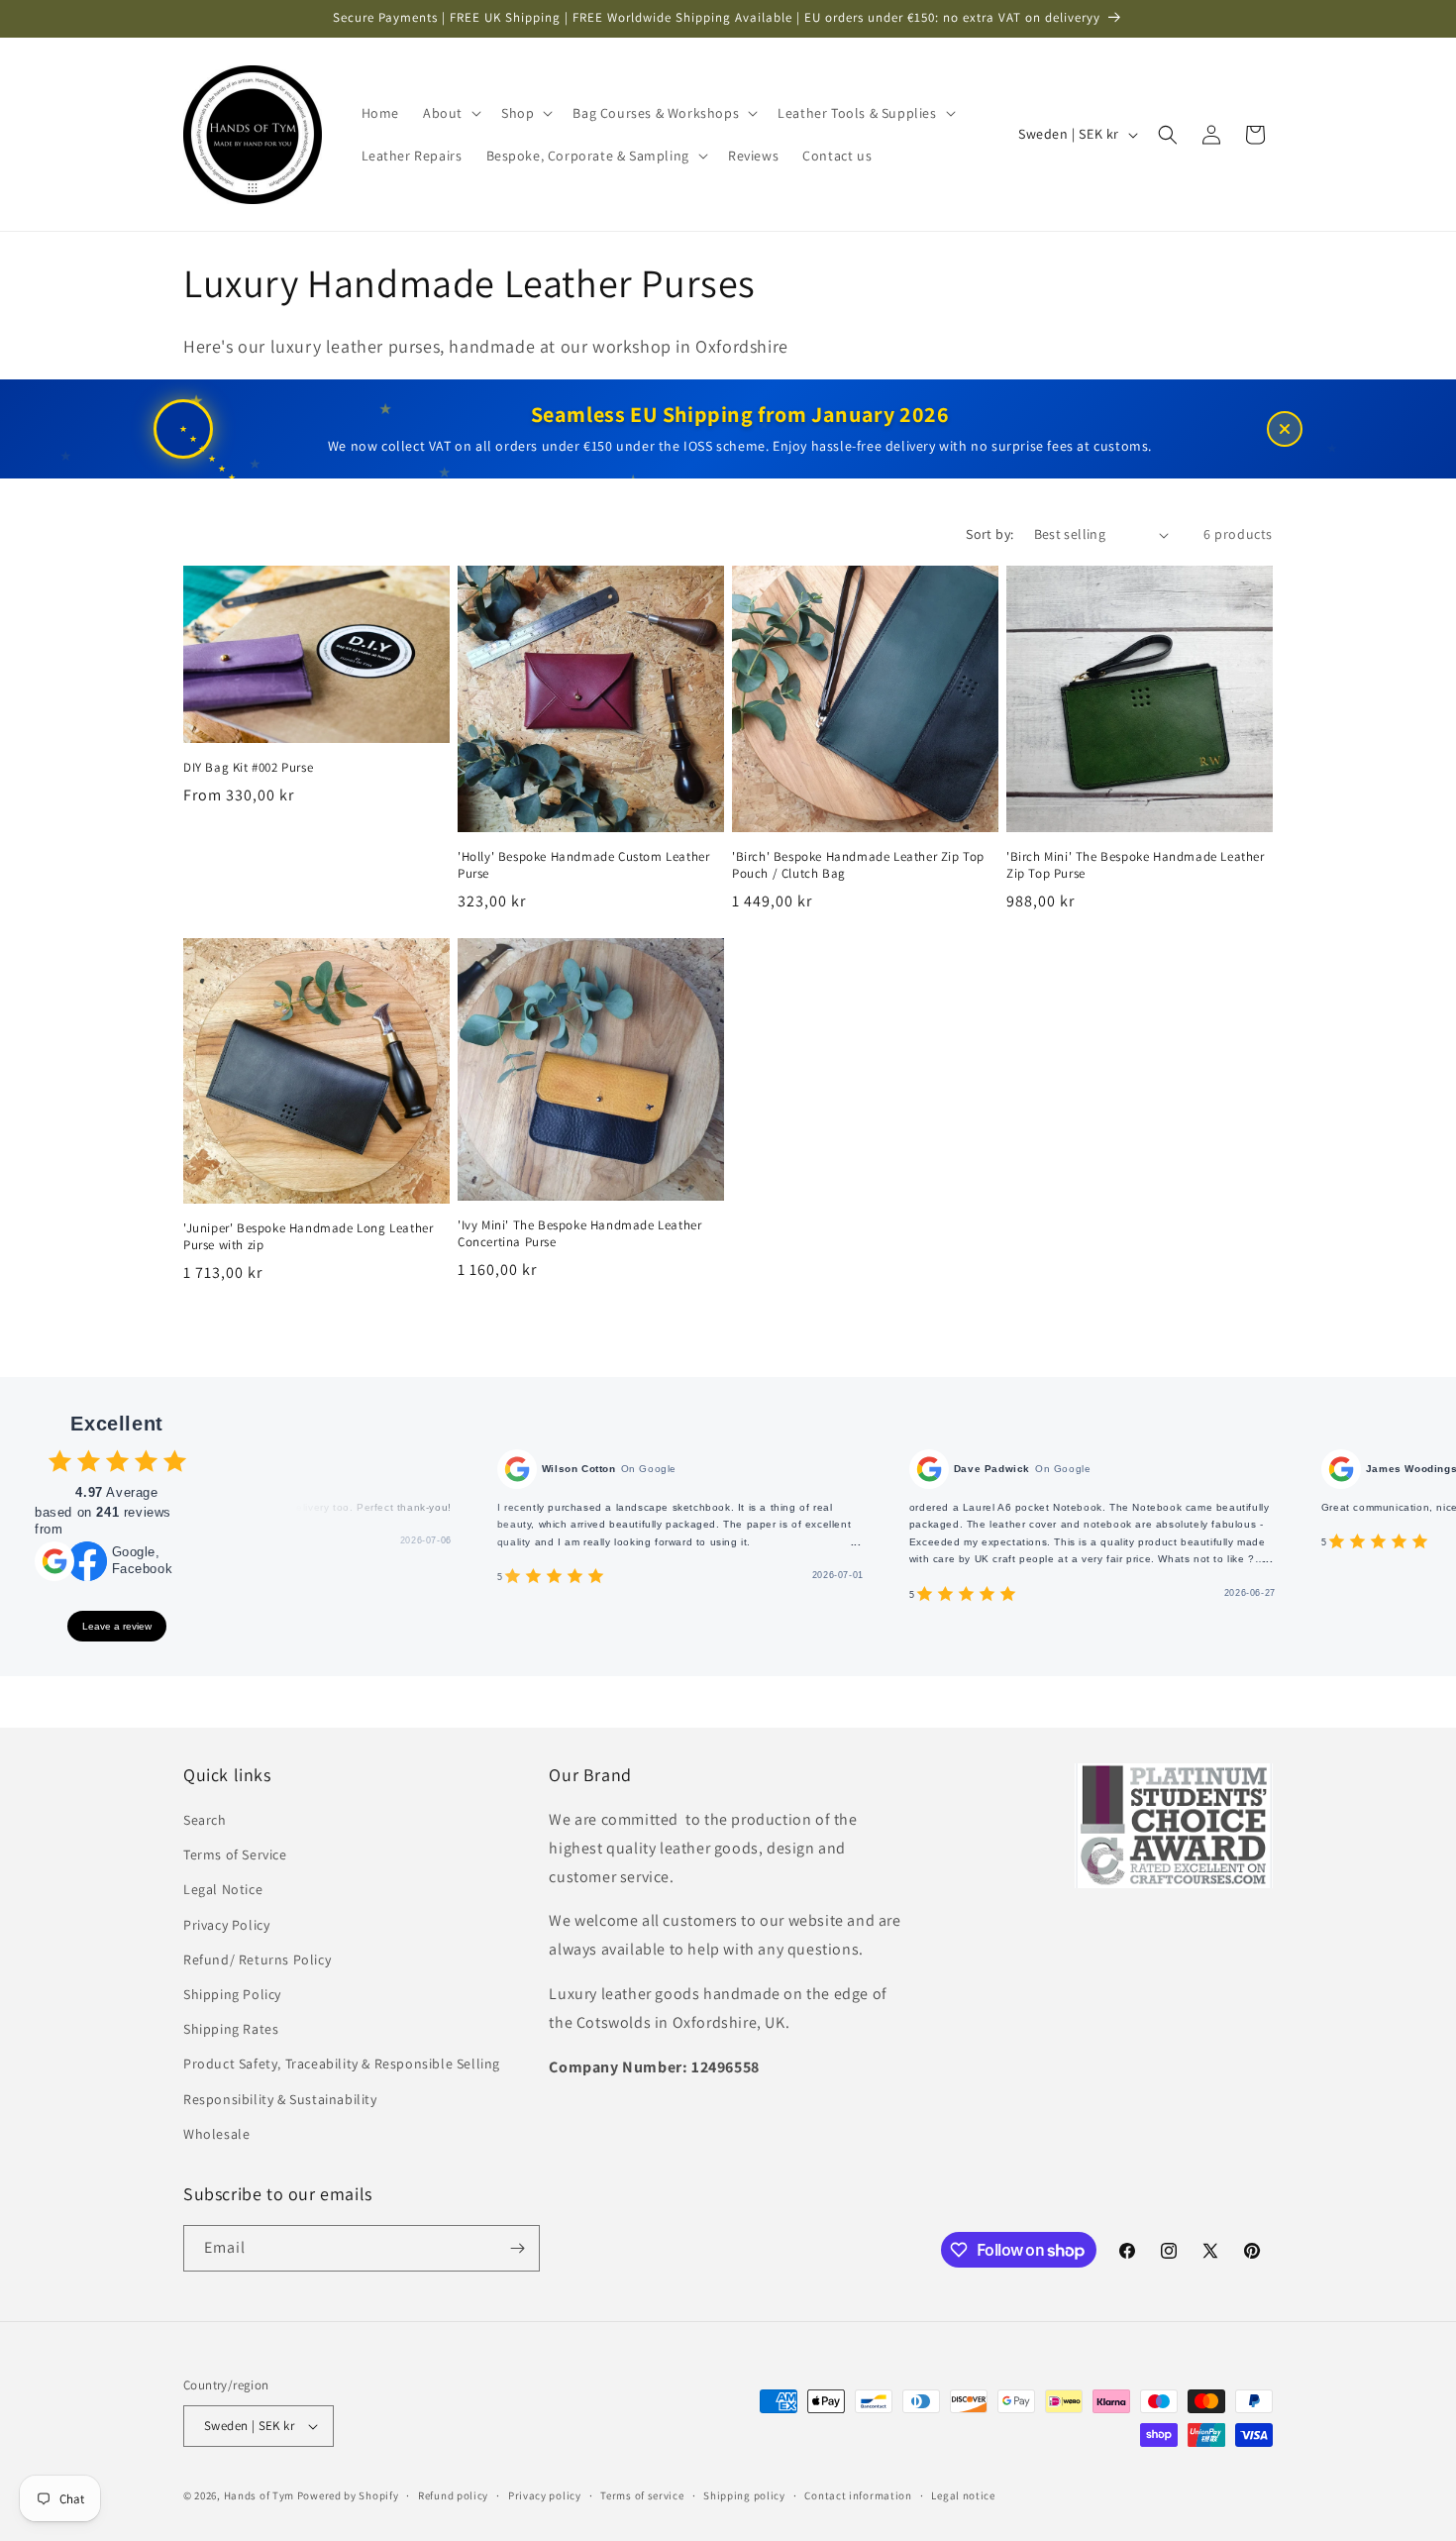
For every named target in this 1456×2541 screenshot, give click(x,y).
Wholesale (216, 2135)
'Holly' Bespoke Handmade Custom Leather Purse (583, 865)
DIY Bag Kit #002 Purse (248, 768)
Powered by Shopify (348, 2495)
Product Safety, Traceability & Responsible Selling (342, 2065)
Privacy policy (545, 2494)
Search (205, 1821)
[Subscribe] (517, 2248)
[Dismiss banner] (1285, 429)
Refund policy (453, 2494)
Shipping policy (744, 2494)
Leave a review (117, 1626)
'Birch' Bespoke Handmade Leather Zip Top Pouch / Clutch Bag (858, 865)
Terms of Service (235, 1855)
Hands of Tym (259, 2495)
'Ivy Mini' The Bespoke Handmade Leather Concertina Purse (579, 1234)
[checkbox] (60, 1461)
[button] (450, 113)
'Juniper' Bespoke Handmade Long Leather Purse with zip (308, 1237)
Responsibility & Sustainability (280, 2099)
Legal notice (963, 2494)
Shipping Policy (232, 1995)
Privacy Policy (226, 1925)
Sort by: (989, 534)
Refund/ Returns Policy (257, 1960)
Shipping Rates (231, 2030)
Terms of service (642, 2494)
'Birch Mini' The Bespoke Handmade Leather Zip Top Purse (1136, 865)
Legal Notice (223, 1890)
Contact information (858, 2494)
